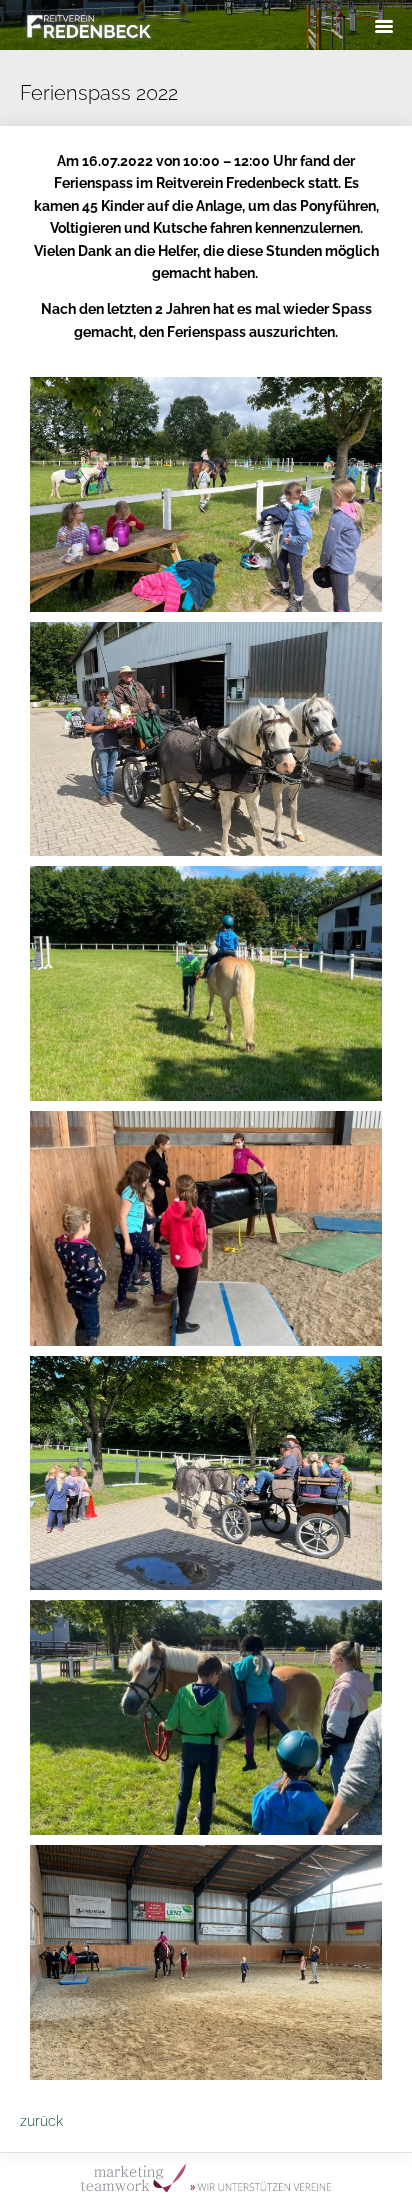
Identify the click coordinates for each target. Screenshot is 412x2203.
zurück (41, 2121)
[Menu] (384, 26)
